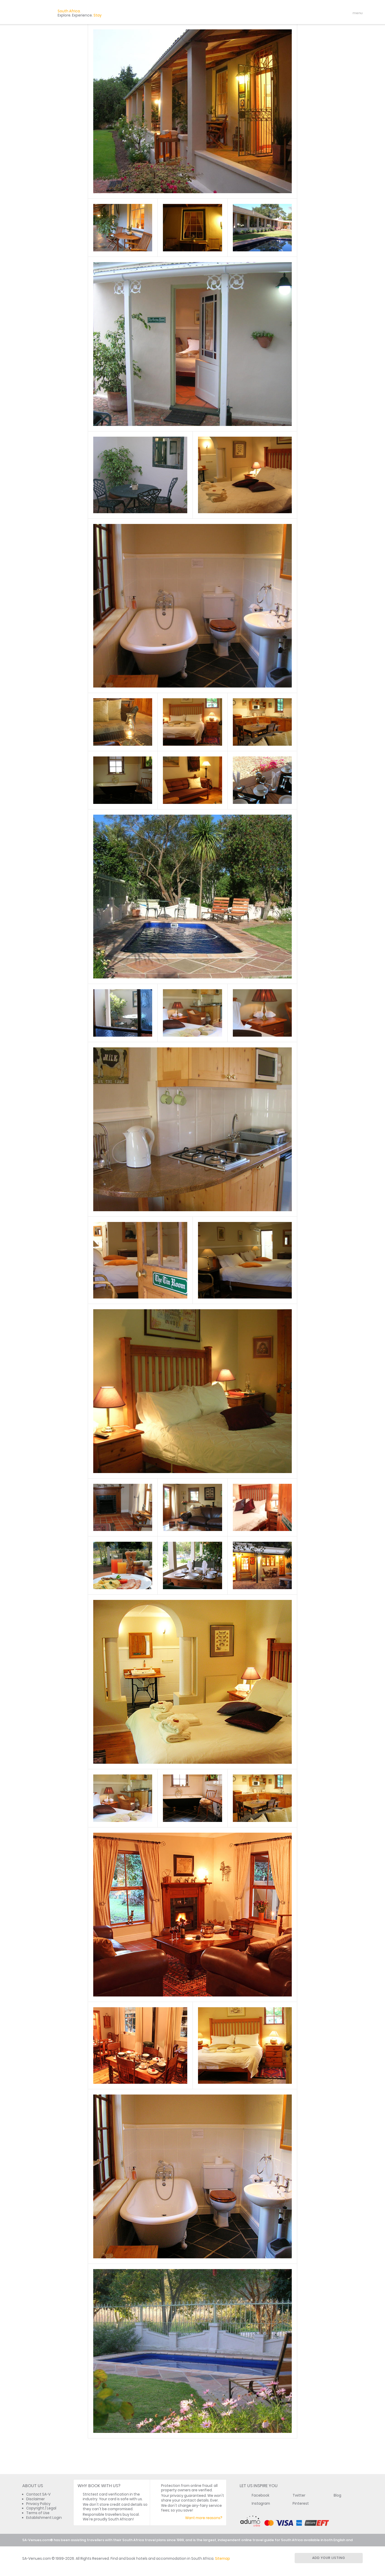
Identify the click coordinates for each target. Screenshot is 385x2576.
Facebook (261, 2495)
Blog (337, 2495)
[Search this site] (317, 13)
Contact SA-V (38, 2494)
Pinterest (301, 2504)
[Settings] (335, 13)
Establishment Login (44, 2518)
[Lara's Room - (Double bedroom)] (245, 475)
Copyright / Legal (41, 2508)
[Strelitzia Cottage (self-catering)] (262, 1798)
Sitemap (222, 2559)
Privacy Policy (38, 2504)
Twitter (299, 2495)
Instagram (261, 2504)
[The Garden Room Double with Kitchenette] (192, 344)
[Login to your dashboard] (326, 13)
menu (348, 13)
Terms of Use (38, 2513)
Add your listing (329, 2558)
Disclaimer (35, 2499)
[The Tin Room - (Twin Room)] (245, 1260)
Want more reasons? (204, 2518)
